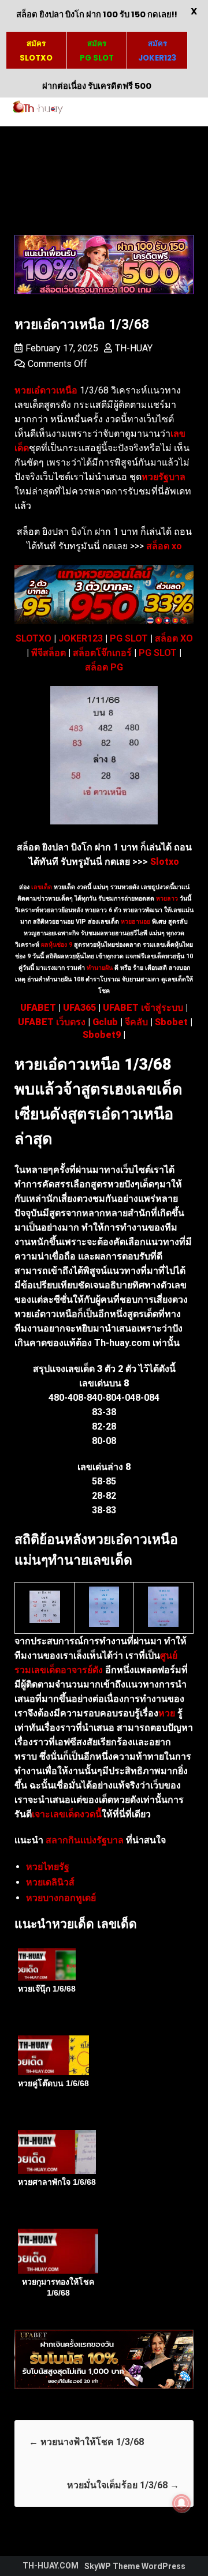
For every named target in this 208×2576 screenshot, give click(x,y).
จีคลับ (136, 1022)
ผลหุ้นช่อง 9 (57, 945)
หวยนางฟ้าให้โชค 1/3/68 (86, 2442)
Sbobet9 (102, 1035)
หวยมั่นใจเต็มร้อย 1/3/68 (123, 2485)
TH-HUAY (134, 348)
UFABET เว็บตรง (52, 1022)
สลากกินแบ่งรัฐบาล (85, 1840)
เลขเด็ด (42, 887)
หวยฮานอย (135, 922)
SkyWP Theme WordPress (135, 2566)
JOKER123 (81, 638)
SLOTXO (34, 638)
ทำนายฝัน (99, 968)
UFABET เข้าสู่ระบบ (143, 1008)
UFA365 (79, 1008)
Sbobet (171, 1022)
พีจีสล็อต (49, 653)
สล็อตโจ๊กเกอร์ (102, 653)
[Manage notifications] (181, 2503)
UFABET (38, 1008)
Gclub (105, 1022)
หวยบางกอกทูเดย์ (61, 1898)
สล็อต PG (104, 667)
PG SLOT (129, 638)
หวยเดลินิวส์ (50, 1882)
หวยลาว (167, 899)
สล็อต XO (174, 638)
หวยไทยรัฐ (48, 1867)
